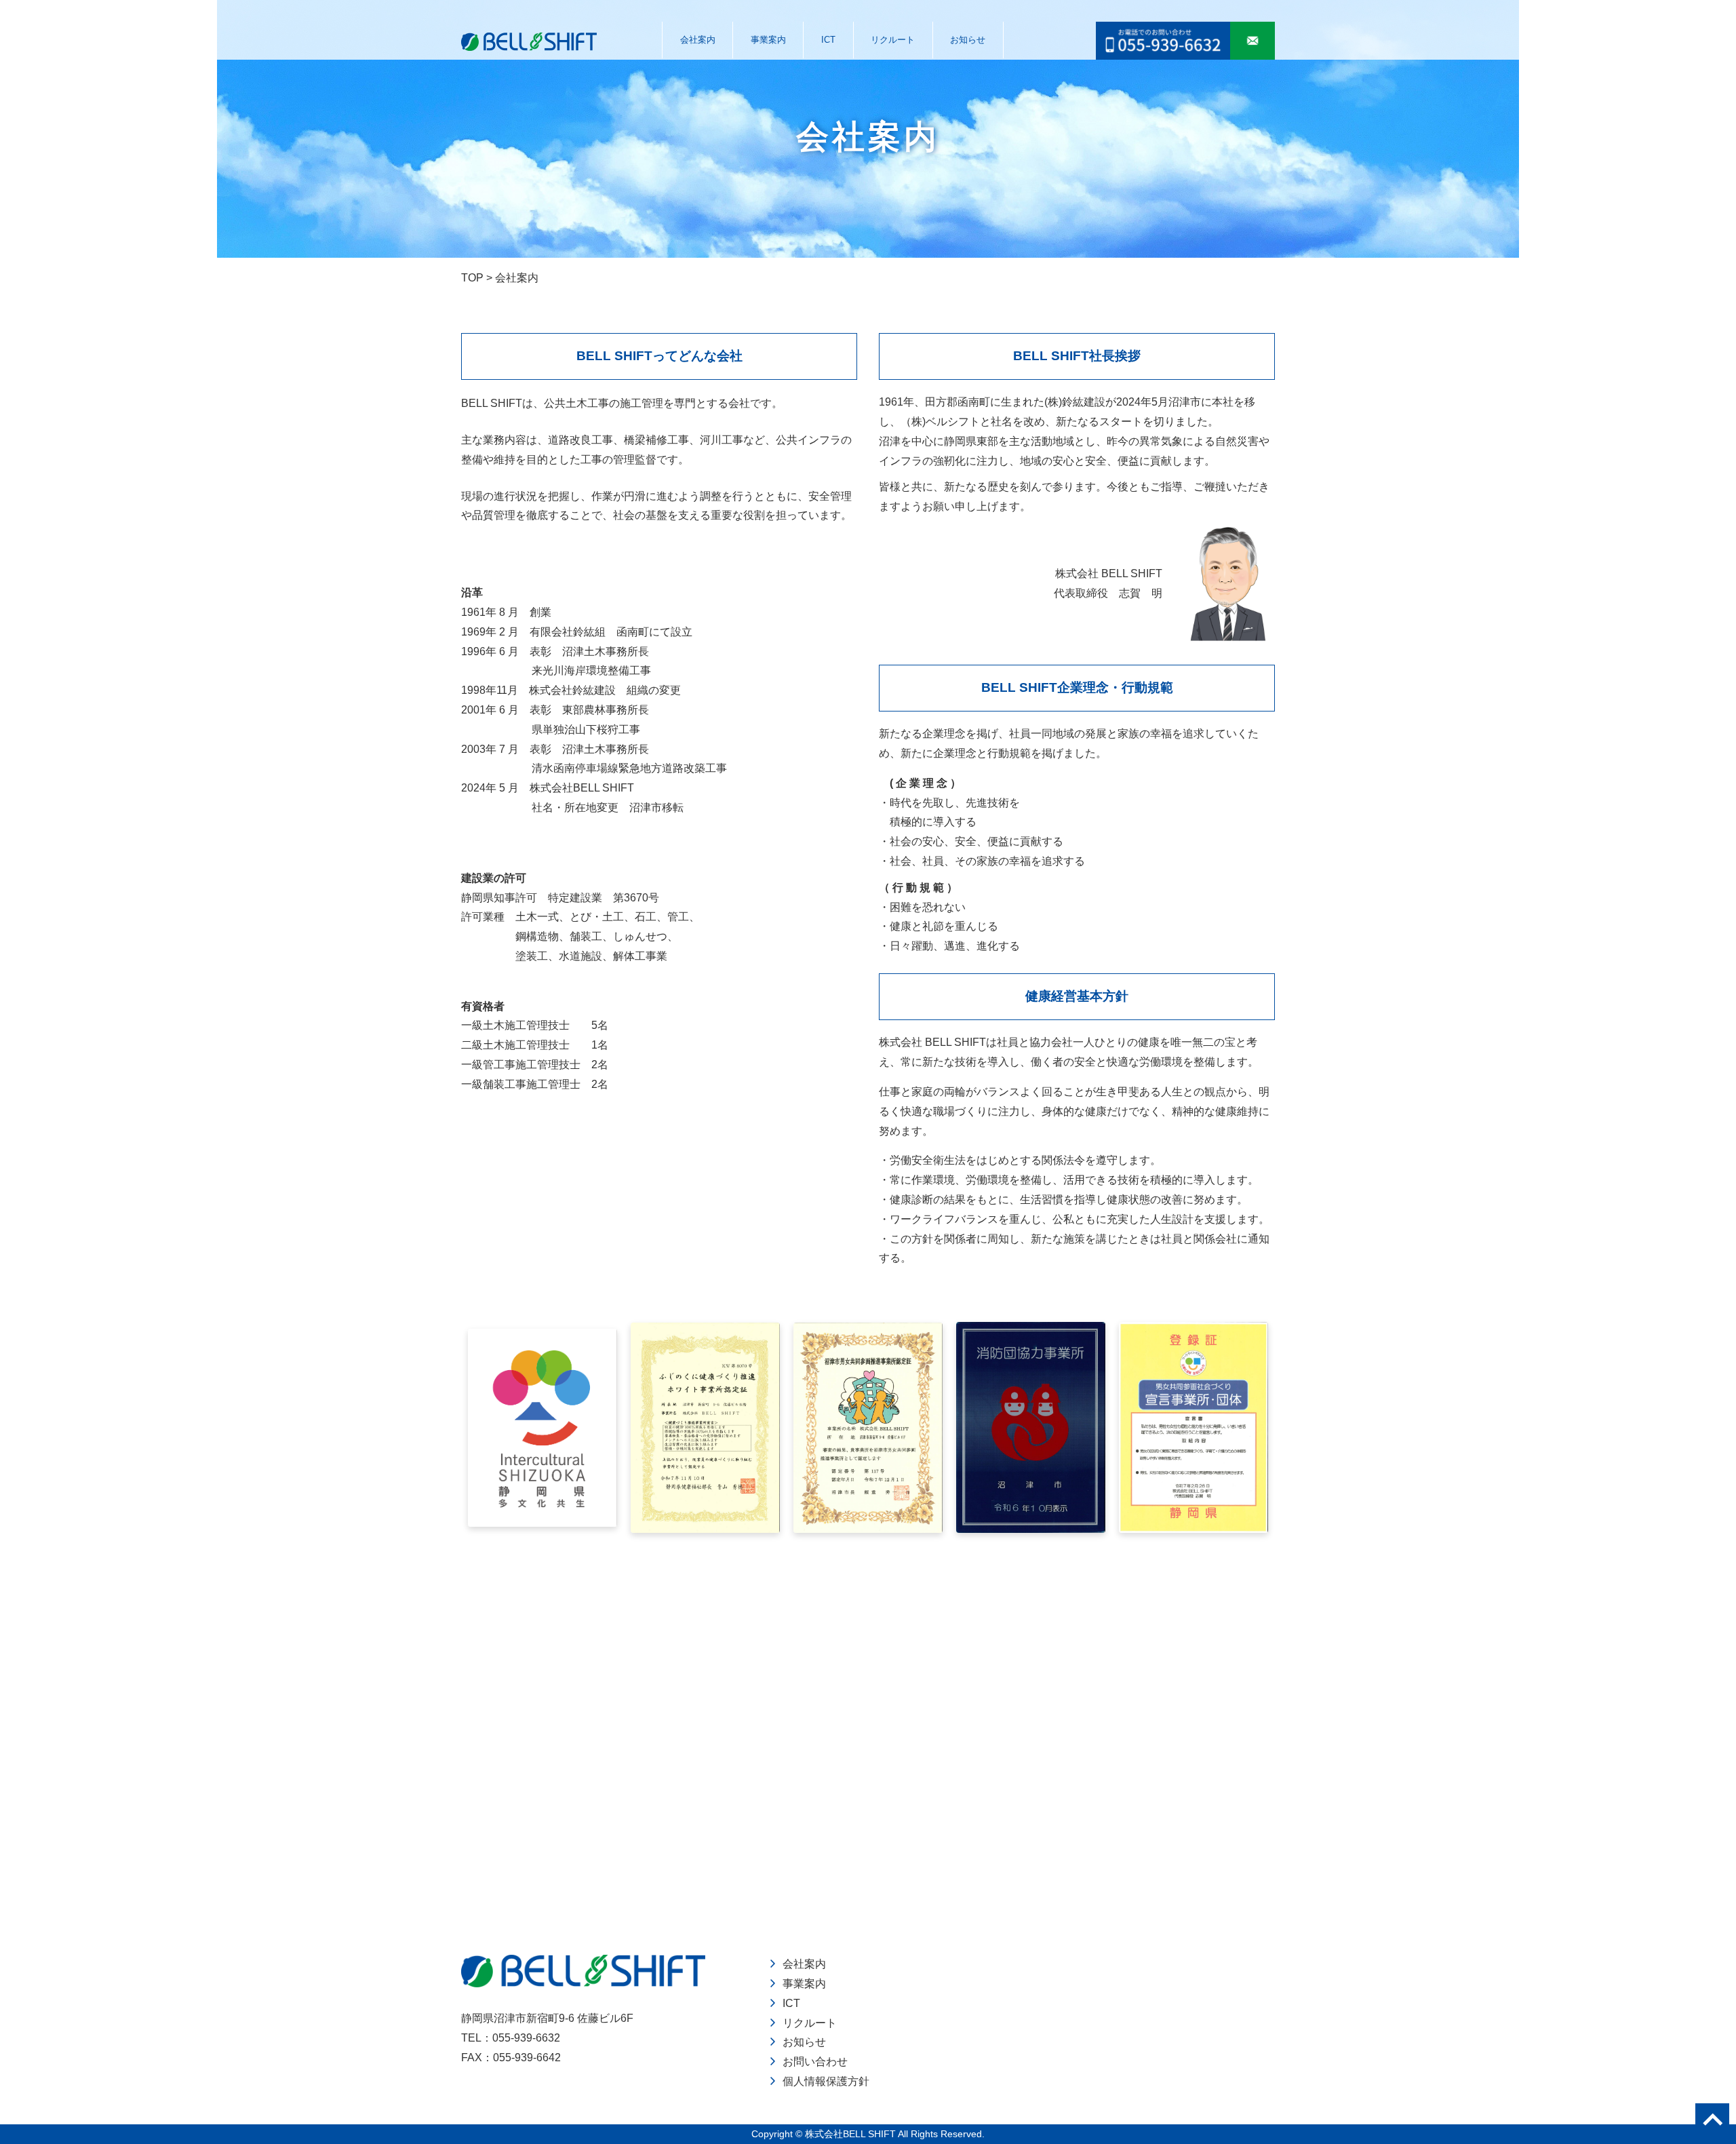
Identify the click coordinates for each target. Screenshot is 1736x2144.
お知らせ (968, 40)
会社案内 (698, 40)
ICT (828, 40)
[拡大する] (599, 1346)
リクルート (893, 40)
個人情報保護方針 (826, 2081)
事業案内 (768, 40)
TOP (472, 278)
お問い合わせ (815, 2062)
